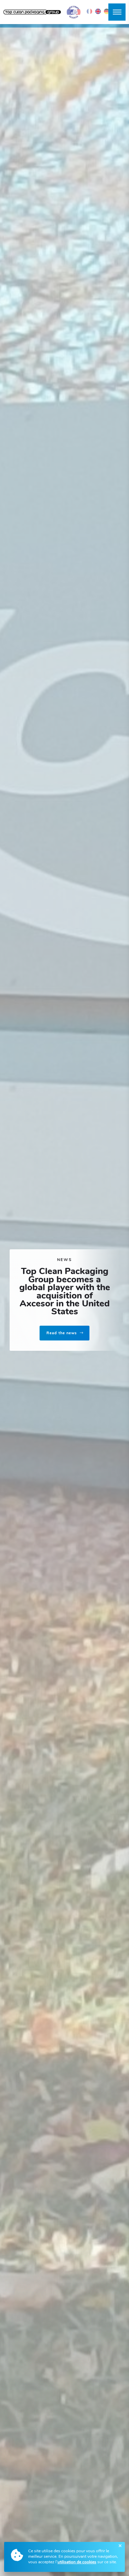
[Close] (120, 2546)
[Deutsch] (107, 11)
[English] (98, 11)
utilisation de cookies (77, 2562)
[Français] (89, 11)
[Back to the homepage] (32, 12)
